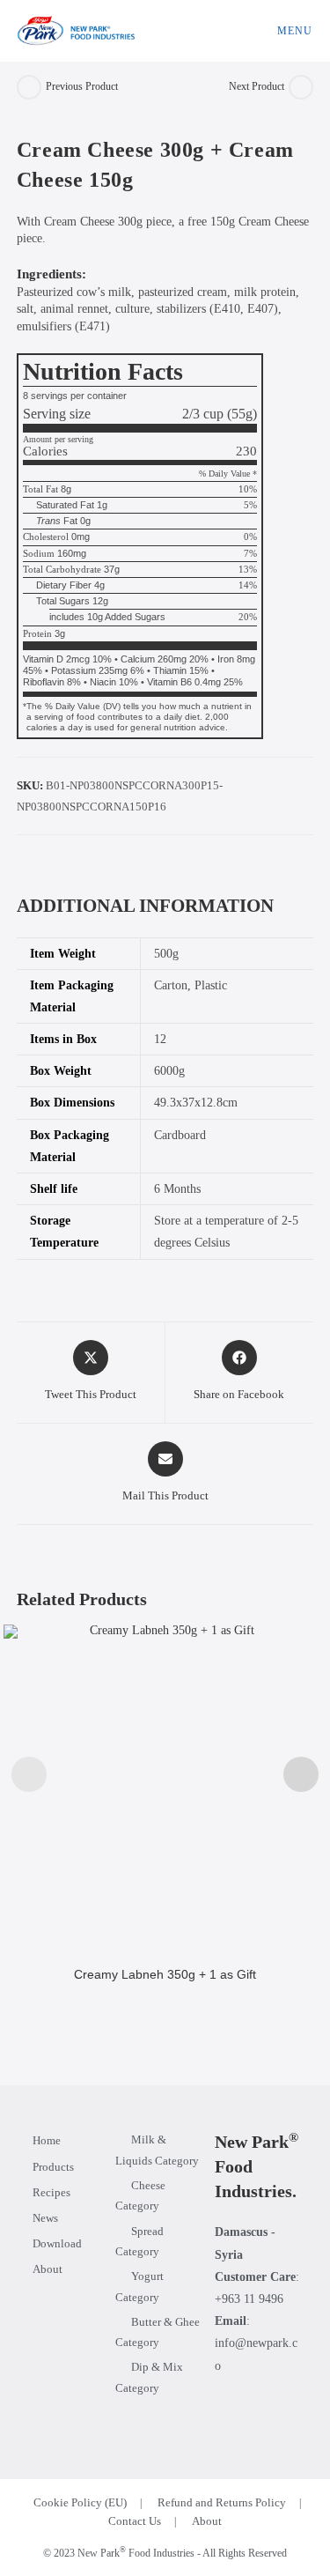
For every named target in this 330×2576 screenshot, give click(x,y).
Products (53, 2167)
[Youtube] (285, 2410)
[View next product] (301, 87)
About (48, 2269)
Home (47, 2140)
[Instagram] (257, 2410)
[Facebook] (229, 2410)
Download (57, 2243)
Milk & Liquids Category (157, 2150)
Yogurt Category (139, 2286)
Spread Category (139, 2241)
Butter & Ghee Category (158, 2332)
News (45, 2218)
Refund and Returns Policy (222, 2502)
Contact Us (135, 2521)
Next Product (257, 86)
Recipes (51, 2192)
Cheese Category (140, 2195)
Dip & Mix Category (149, 2377)
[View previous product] (29, 87)
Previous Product (82, 86)
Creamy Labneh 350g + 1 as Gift (165, 1974)
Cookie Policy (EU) (80, 2502)
